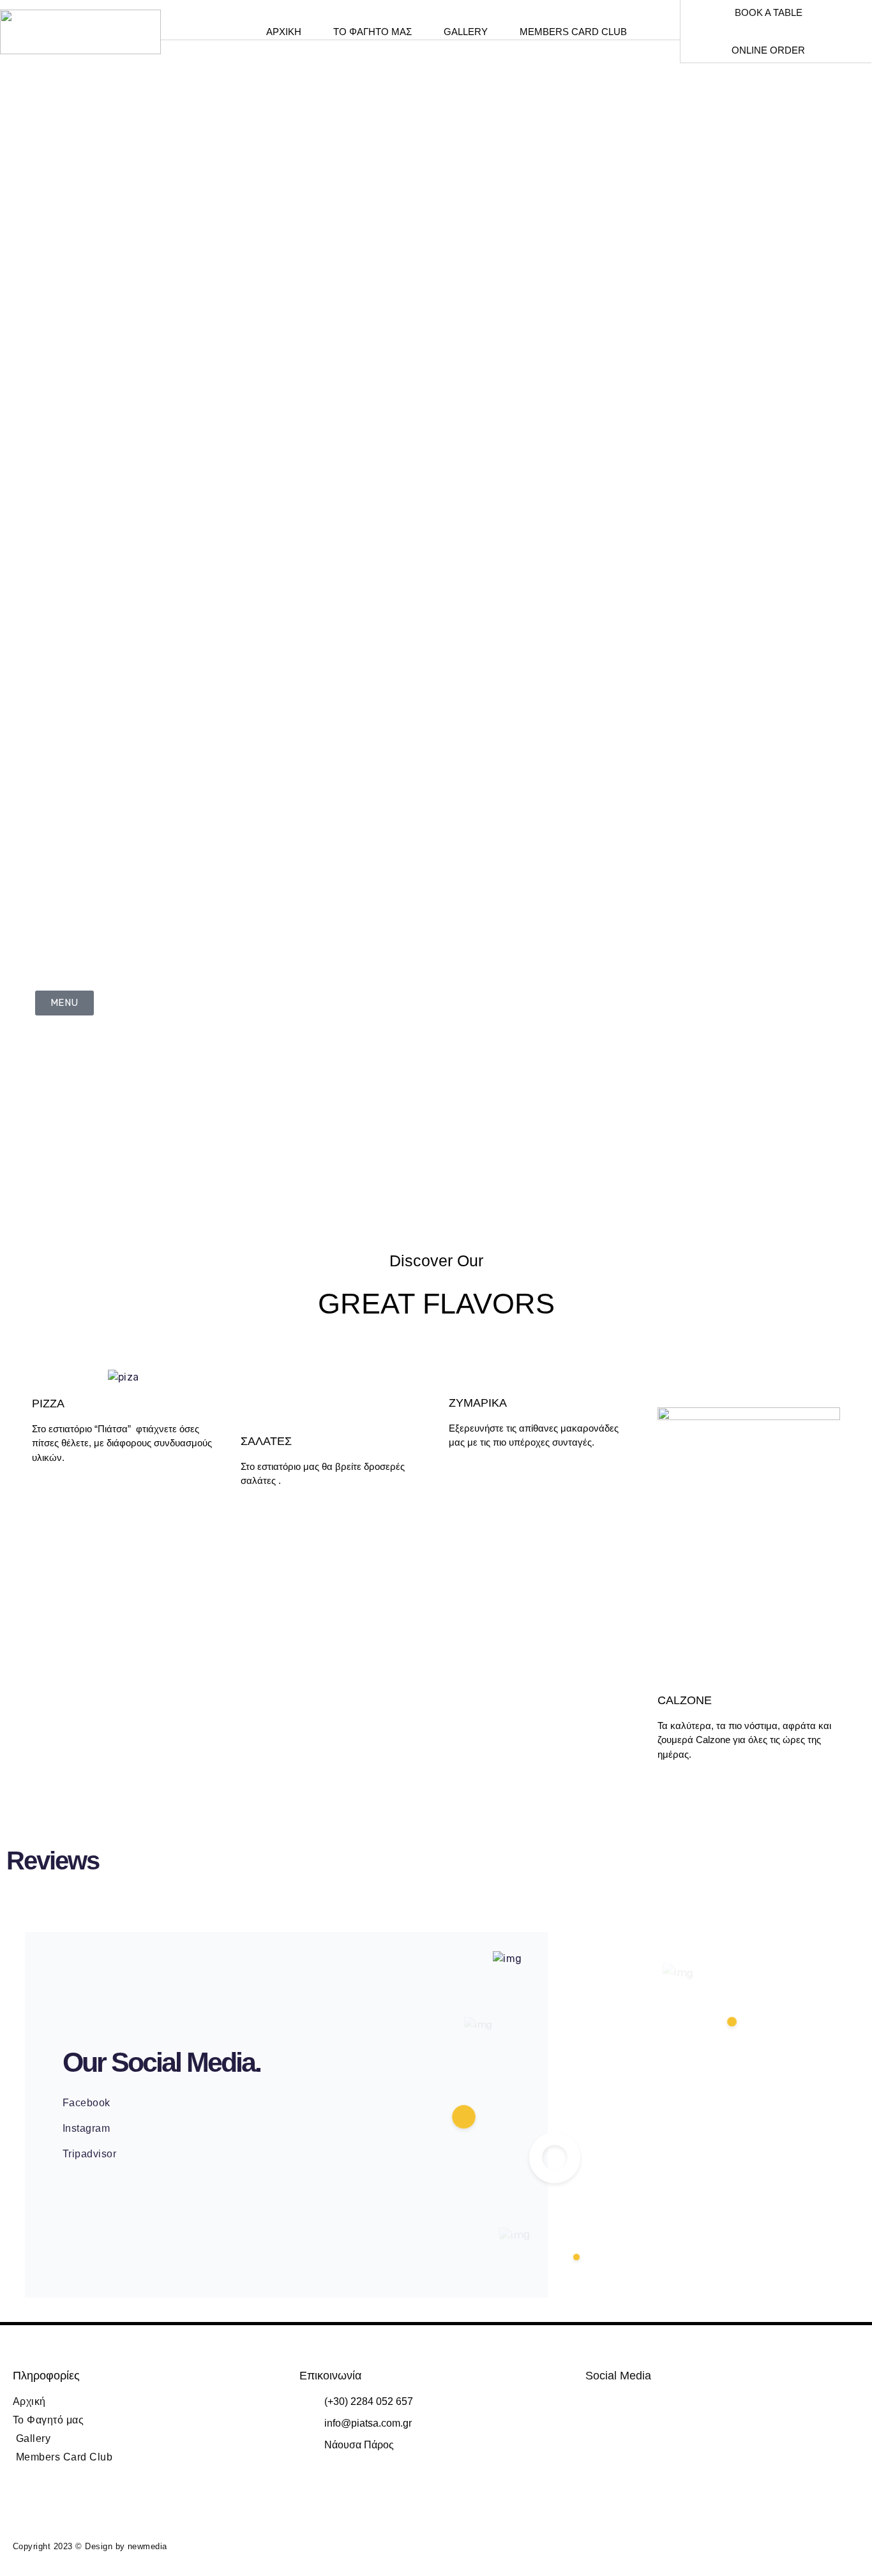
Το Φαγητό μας (372, 32)
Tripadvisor (89, 2154)
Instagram (86, 2128)
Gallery (466, 32)
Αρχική (284, 32)
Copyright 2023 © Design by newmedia (90, 2546)
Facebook (86, 2103)
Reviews (53, 1861)
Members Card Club (573, 32)
